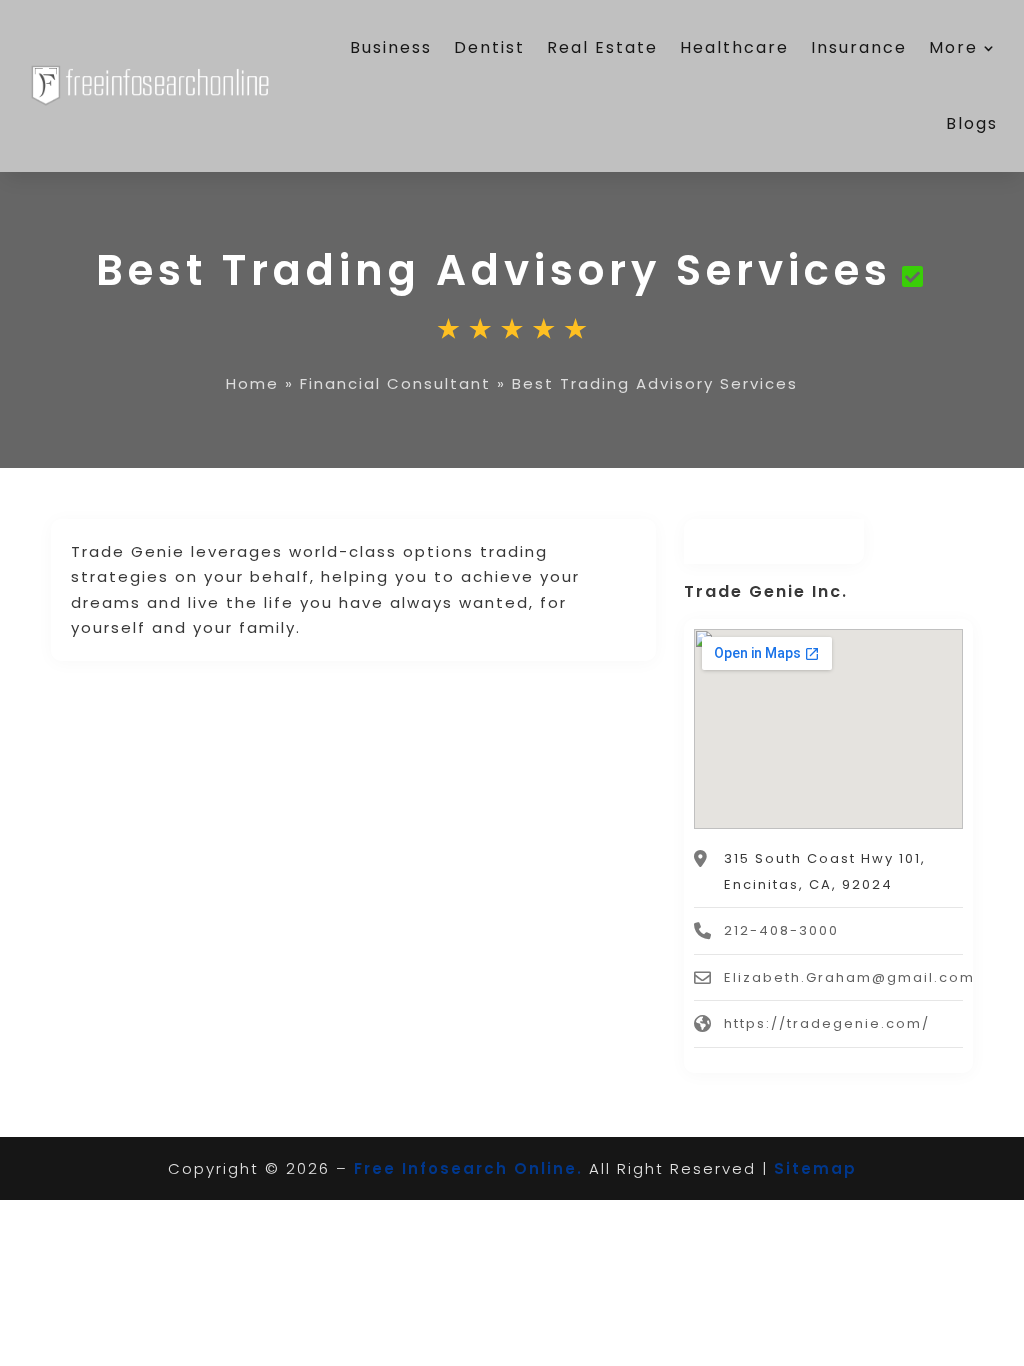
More (953, 47)
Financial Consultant (395, 383)
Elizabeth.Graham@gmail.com (849, 977)
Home (252, 383)
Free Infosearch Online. (468, 1168)
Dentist (489, 47)
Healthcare (734, 47)
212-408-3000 (781, 930)
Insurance (859, 47)
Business (391, 47)
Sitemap (815, 1168)
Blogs (972, 123)
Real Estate (602, 47)
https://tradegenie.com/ (827, 1023)
